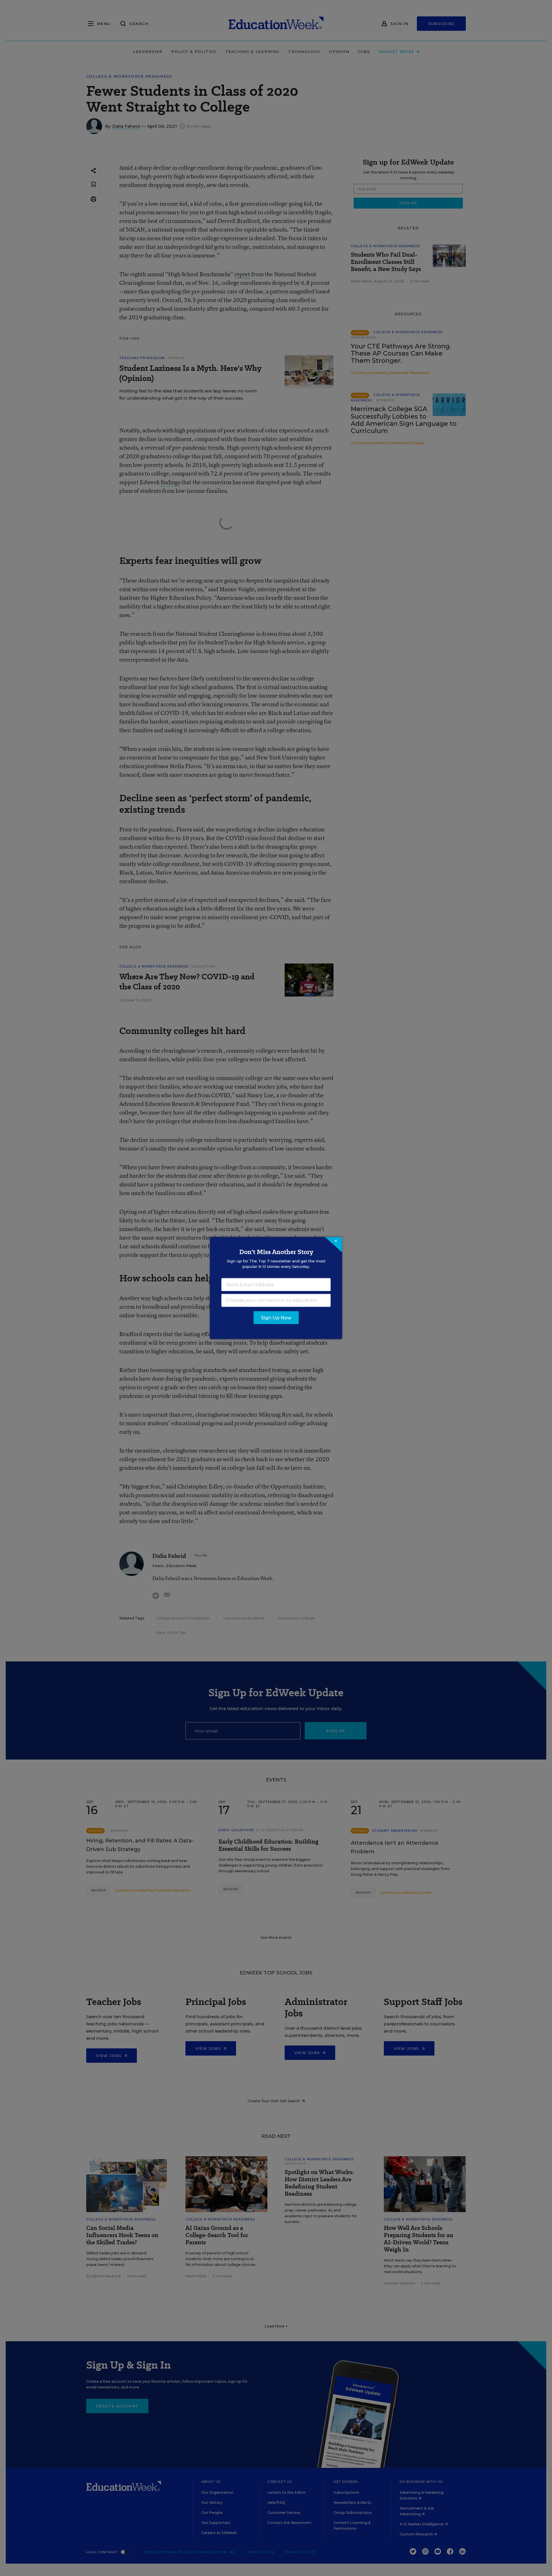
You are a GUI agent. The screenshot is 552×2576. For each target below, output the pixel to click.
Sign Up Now (276, 1318)
